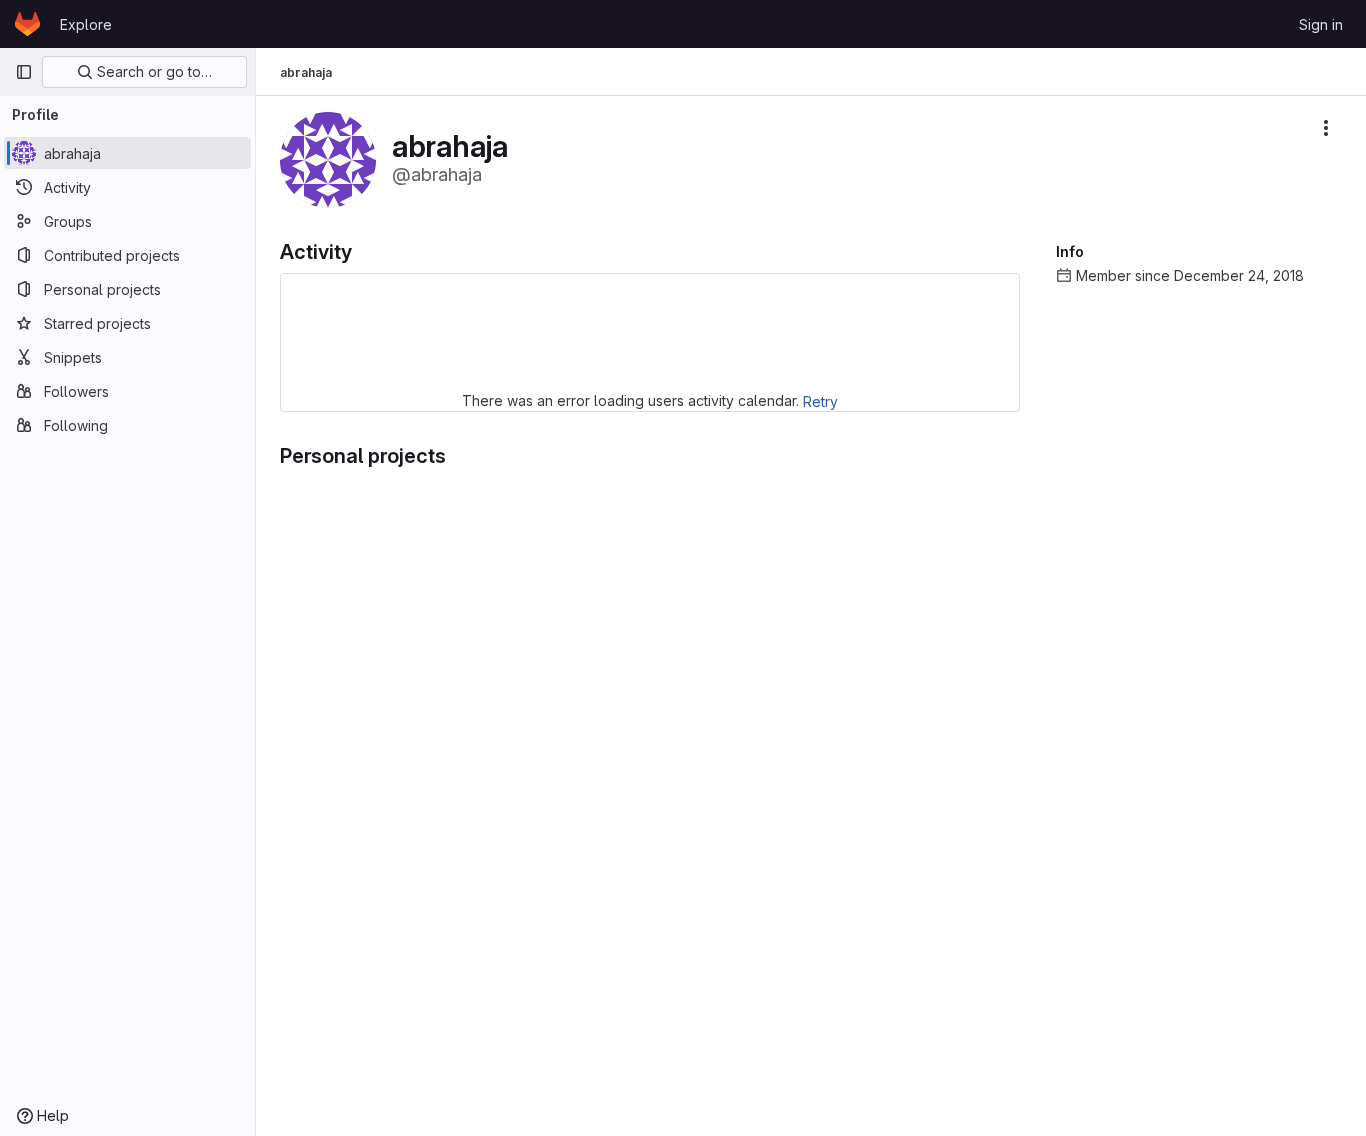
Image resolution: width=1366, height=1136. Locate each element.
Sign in (1321, 24)
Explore (86, 24)
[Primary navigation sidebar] (24, 72)
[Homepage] (27, 24)
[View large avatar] (328, 158)
